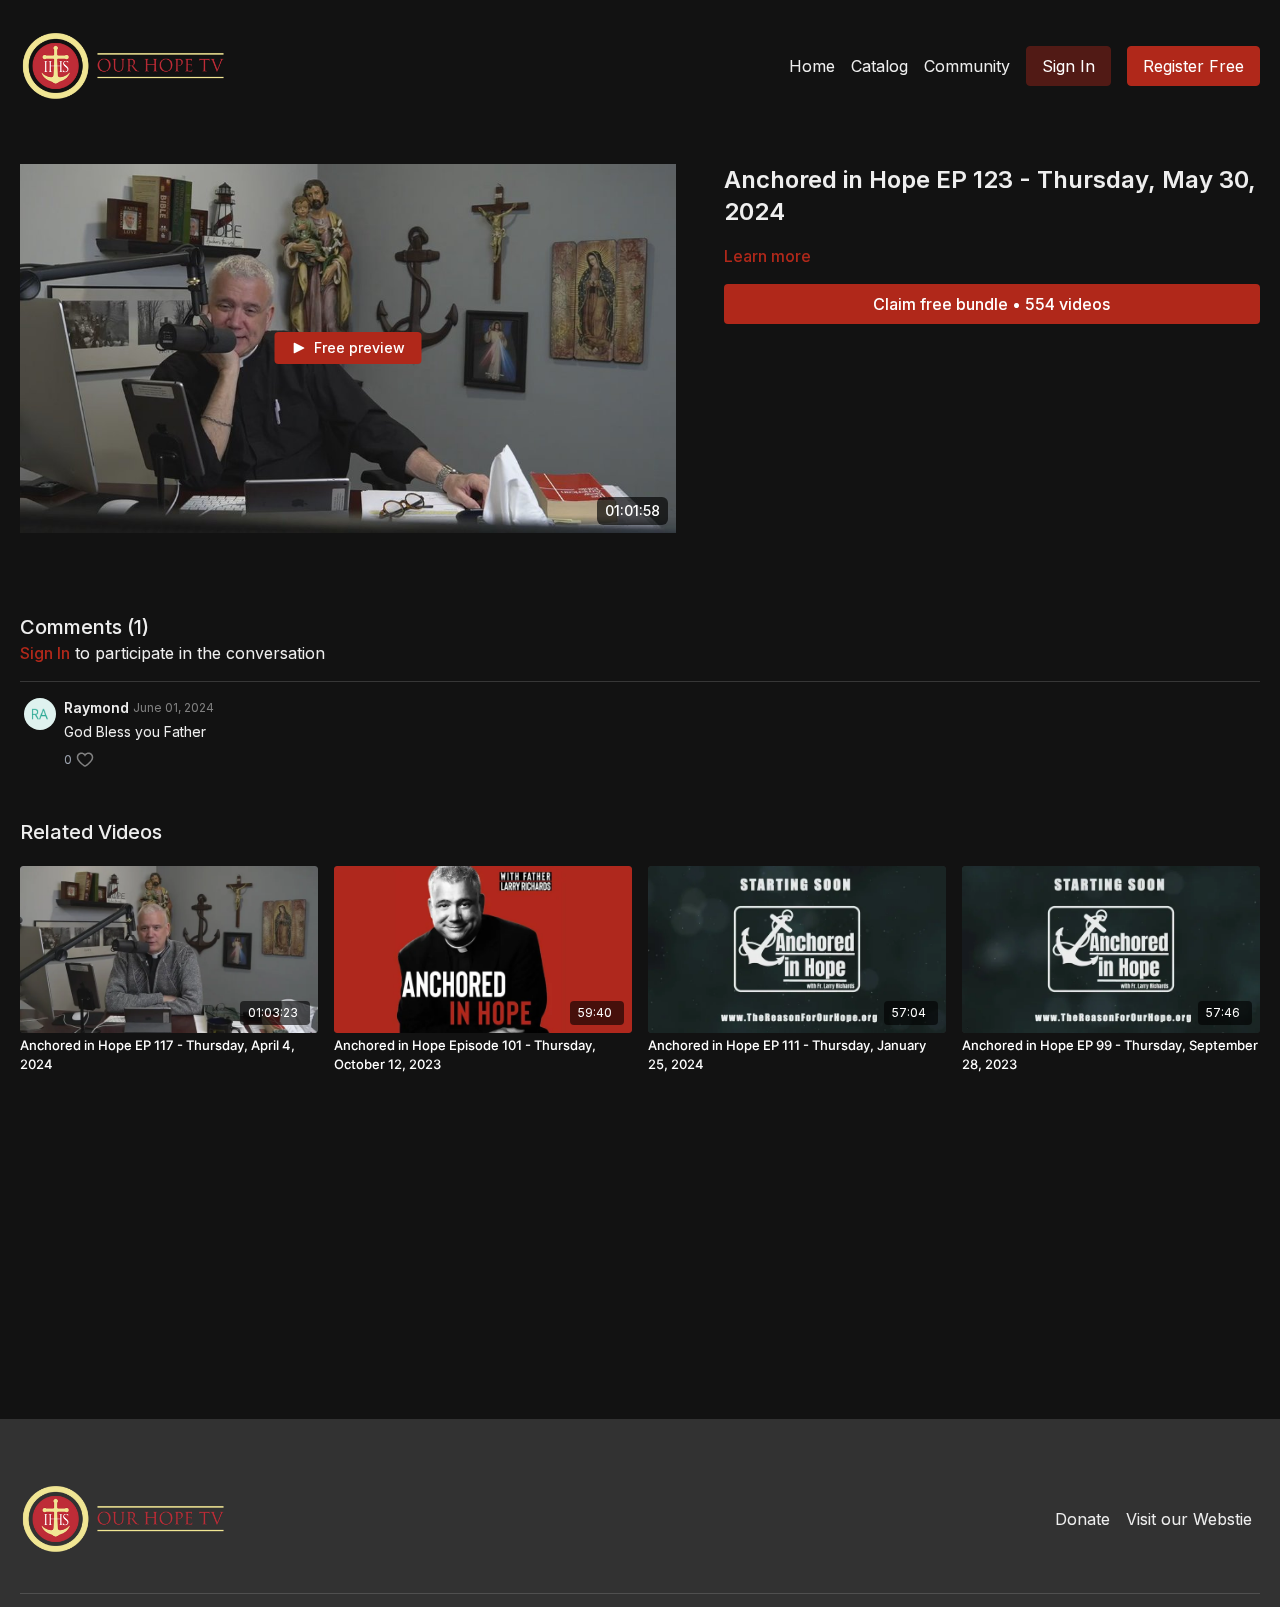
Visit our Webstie (1189, 1519)
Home (812, 66)
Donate (1082, 1519)
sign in (45, 653)
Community (967, 66)
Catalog (879, 66)
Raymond (96, 707)
